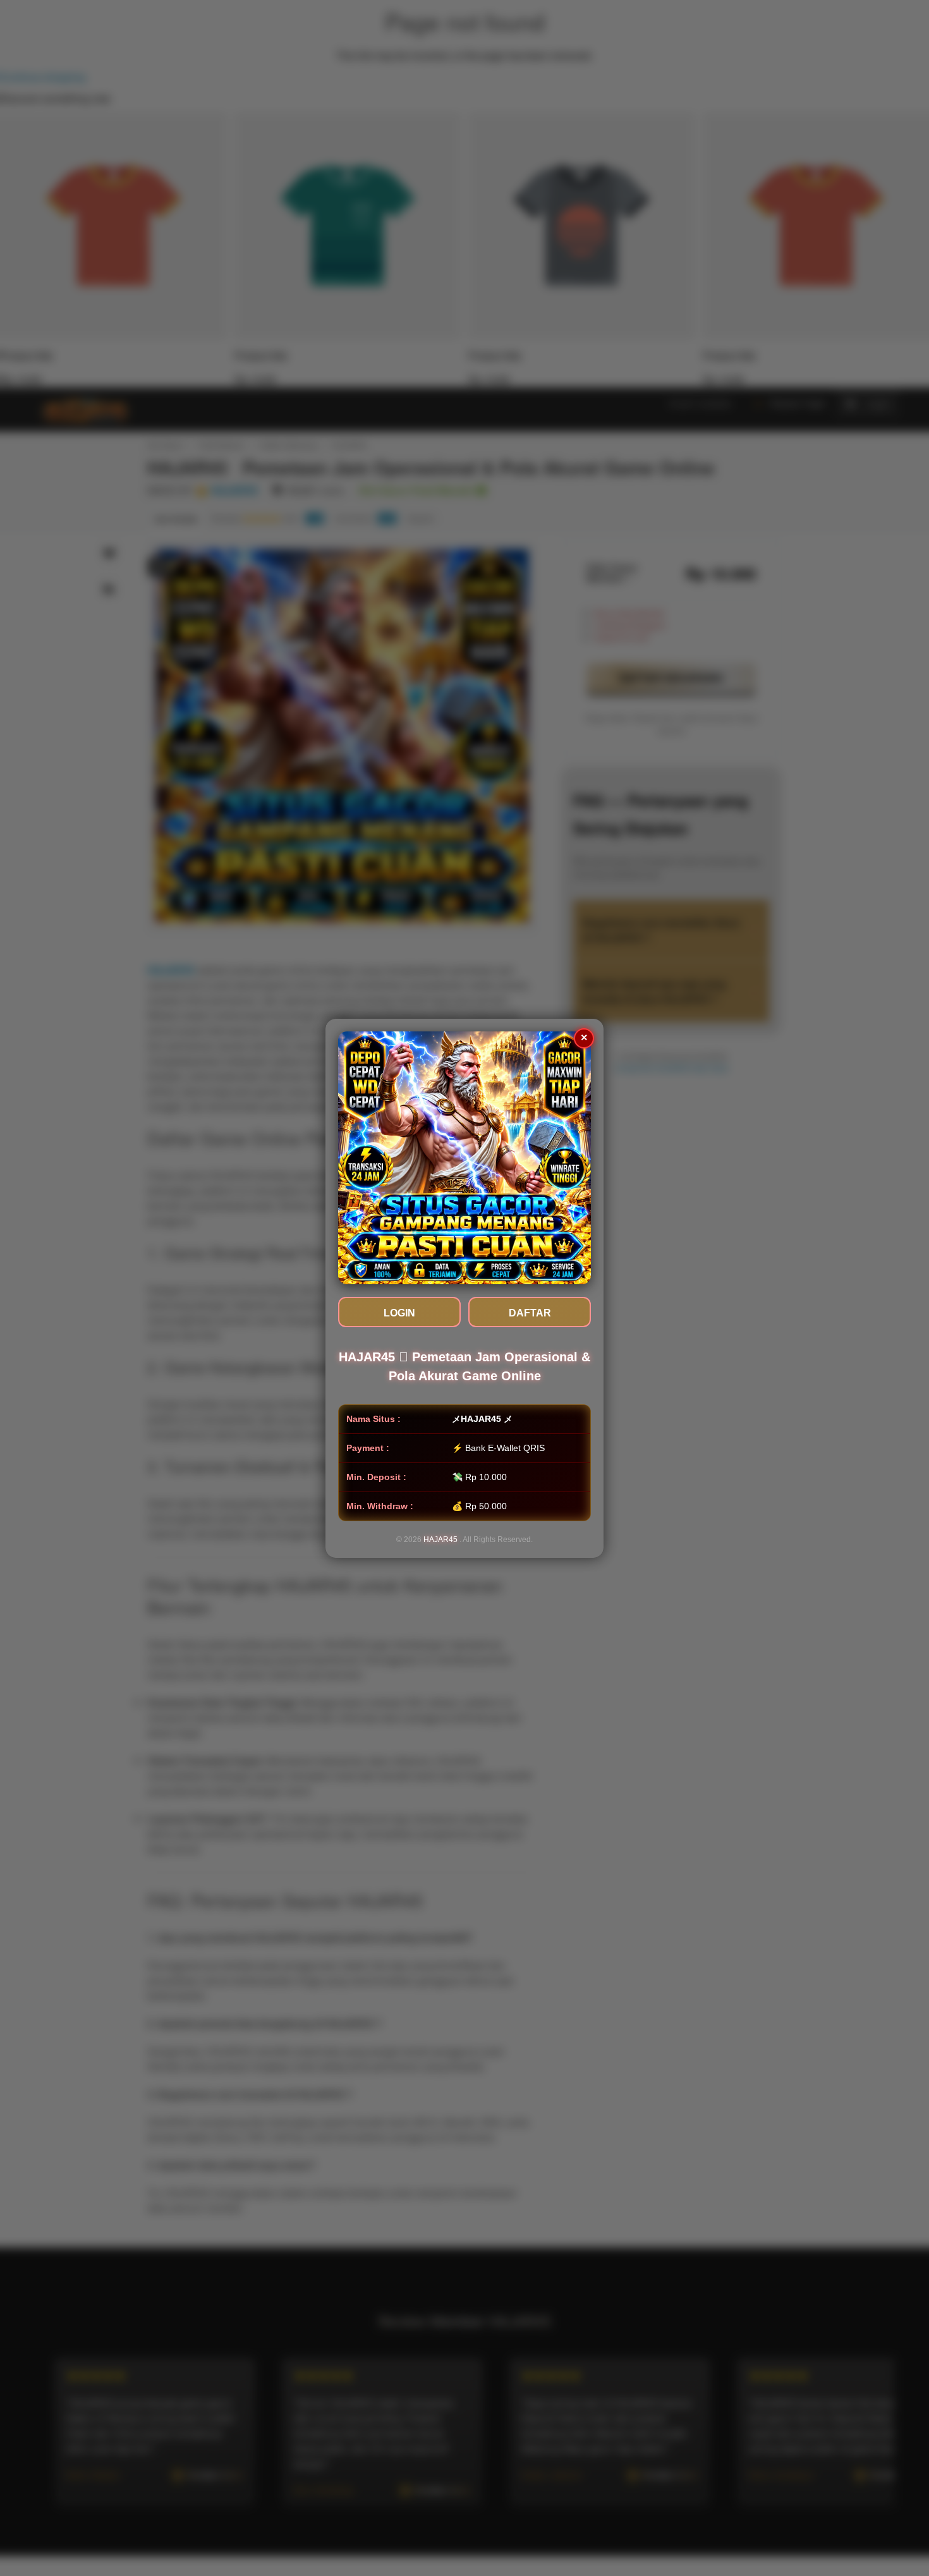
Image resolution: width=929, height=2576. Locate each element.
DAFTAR (530, 1313)
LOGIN (399, 1313)
